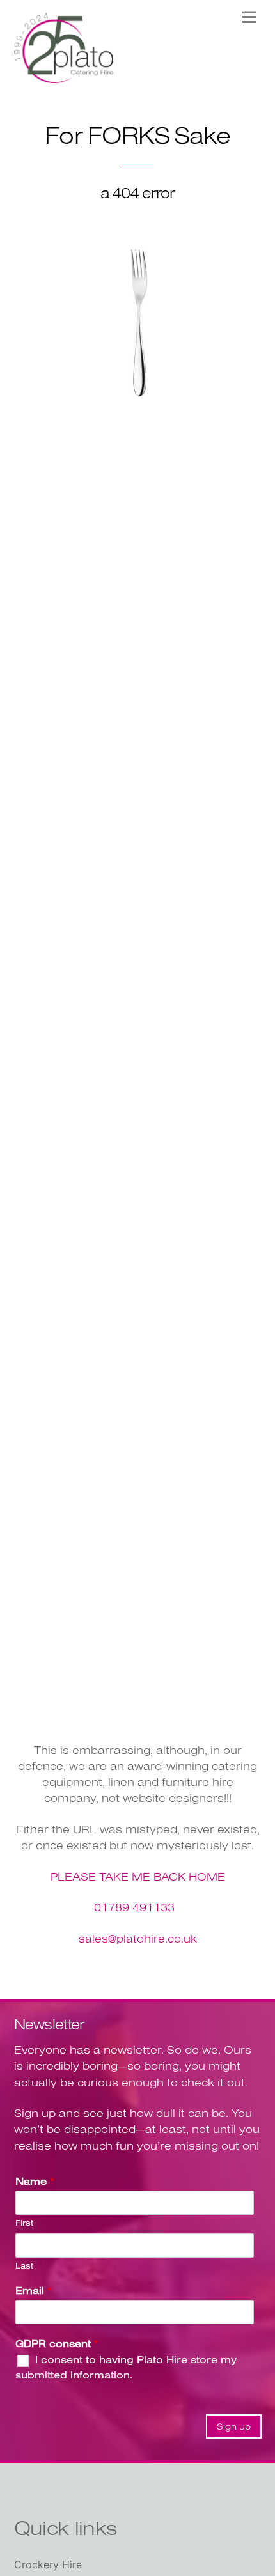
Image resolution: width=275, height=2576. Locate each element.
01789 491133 (134, 1907)
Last (24, 2265)
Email (34, 2290)
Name (35, 2181)
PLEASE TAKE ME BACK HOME (138, 1876)
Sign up (234, 2426)
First (24, 2223)
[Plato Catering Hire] (64, 78)
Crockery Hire (48, 2564)
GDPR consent (57, 2343)
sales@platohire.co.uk (138, 1938)
